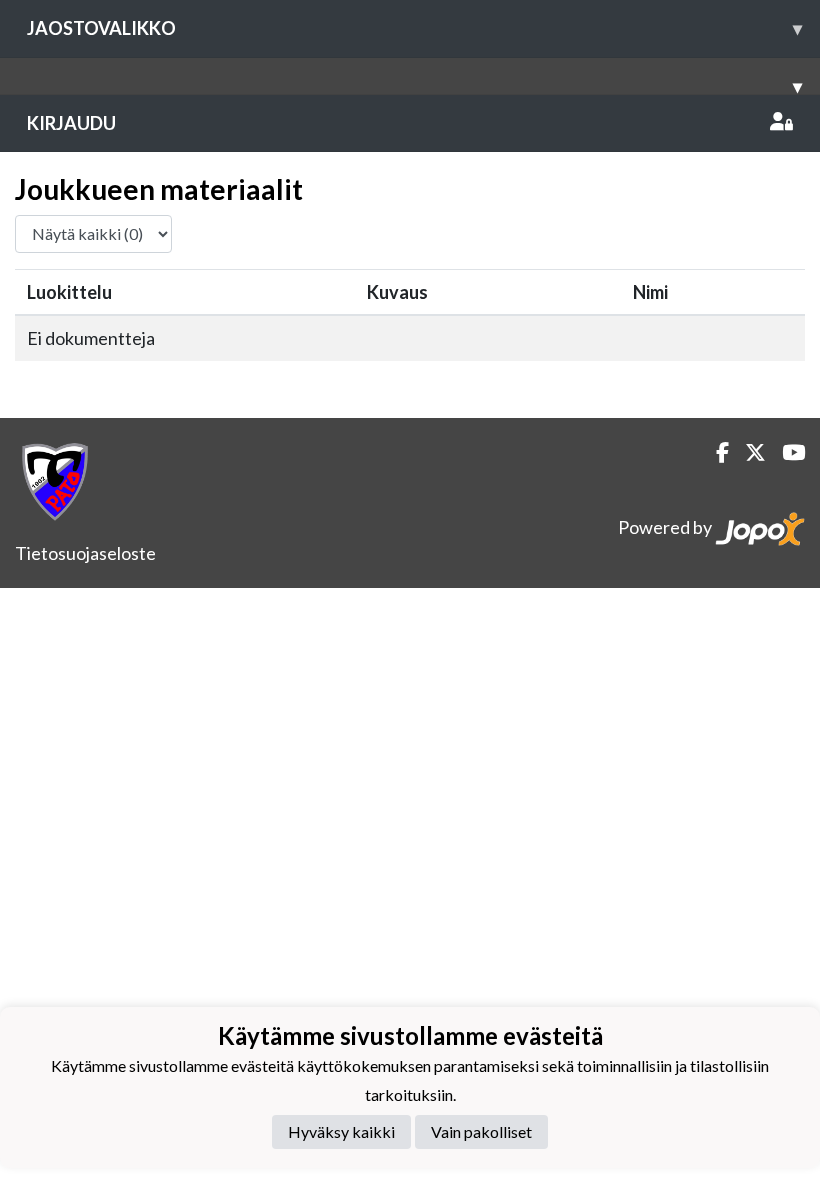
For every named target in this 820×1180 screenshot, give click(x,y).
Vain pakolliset (481, 1131)
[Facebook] (714, 452)
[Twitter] (747, 452)
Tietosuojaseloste (85, 553)
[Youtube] (785, 452)
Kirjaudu (71, 123)
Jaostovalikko (414, 28)
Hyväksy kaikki (341, 1131)
